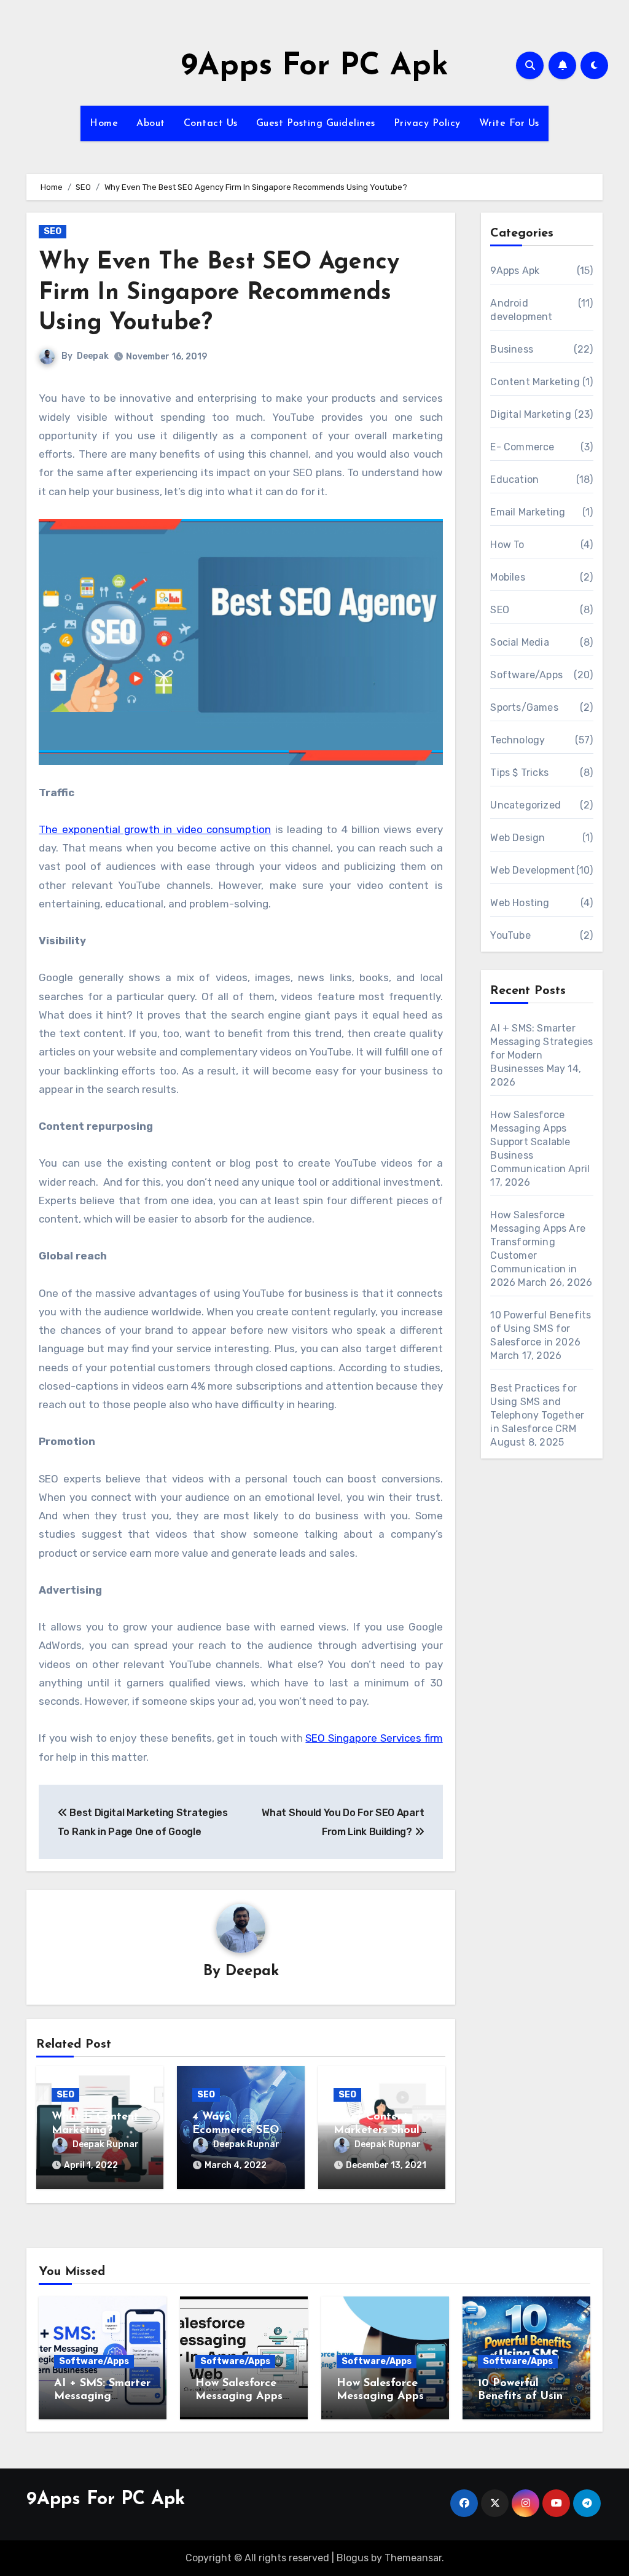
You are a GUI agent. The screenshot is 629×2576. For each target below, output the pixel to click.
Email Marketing (528, 512)
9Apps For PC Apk (315, 67)
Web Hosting (520, 903)
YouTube (510, 935)
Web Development (533, 870)
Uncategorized (525, 805)
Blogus (353, 2558)
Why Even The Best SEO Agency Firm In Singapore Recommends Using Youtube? (219, 293)
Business (512, 349)
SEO (53, 231)
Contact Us (211, 123)
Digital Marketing (530, 414)
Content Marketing (535, 382)
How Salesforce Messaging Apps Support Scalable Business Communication (530, 1142)
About (151, 123)
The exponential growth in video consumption (155, 829)
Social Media (519, 642)
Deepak (93, 356)
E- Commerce (522, 447)
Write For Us (509, 123)
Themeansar (413, 2558)
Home (104, 123)
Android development (521, 310)
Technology (518, 740)
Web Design (518, 838)
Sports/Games (524, 707)
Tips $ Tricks (519, 773)
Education (514, 480)
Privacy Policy (427, 123)
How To (507, 545)
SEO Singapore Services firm (374, 1738)
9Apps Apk (515, 271)
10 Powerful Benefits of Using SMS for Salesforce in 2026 (541, 1329)
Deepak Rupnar (106, 2144)
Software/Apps (526, 675)
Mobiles (507, 577)
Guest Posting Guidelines (316, 123)
